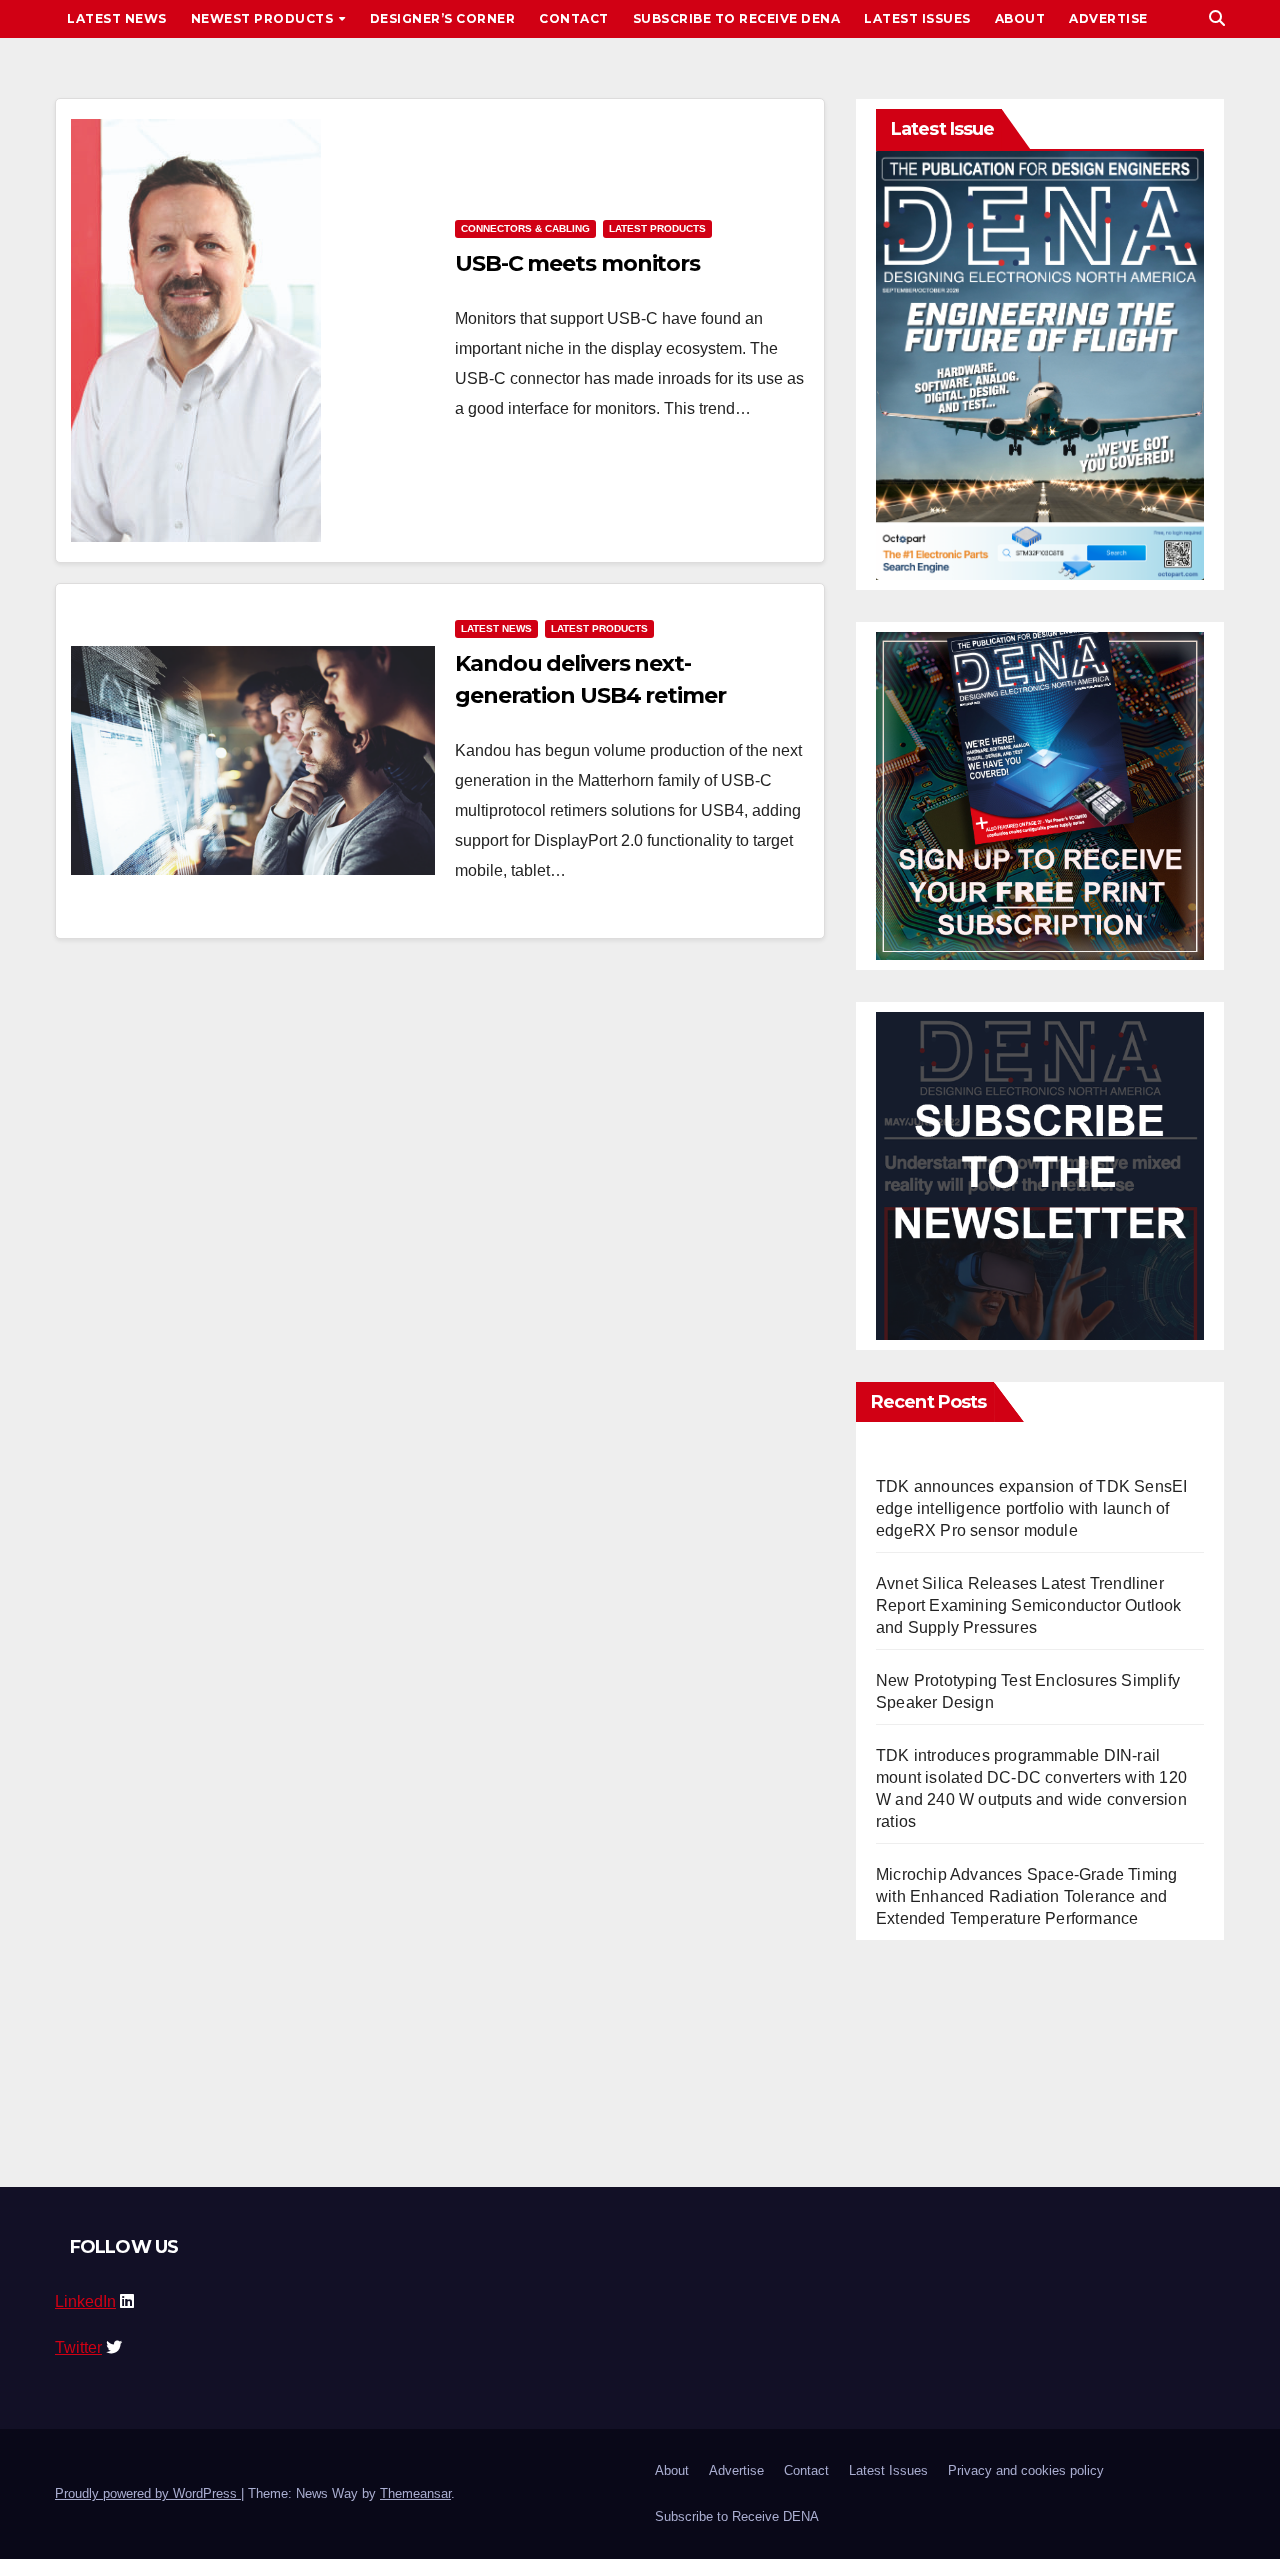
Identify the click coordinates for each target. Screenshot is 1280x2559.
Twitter (78, 2347)
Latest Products (657, 228)
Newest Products (264, 18)
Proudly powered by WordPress (148, 2493)
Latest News (117, 18)
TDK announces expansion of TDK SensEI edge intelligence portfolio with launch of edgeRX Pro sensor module (1031, 1508)
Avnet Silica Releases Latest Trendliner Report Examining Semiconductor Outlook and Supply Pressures (1029, 1605)
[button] (1217, 18)
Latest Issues (917, 18)
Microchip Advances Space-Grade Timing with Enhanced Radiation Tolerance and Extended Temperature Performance (1026, 1896)
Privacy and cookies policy (1026, 2470)
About (1020, 18)
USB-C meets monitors (577, 263)
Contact (574, 18)
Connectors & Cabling (525, 228)
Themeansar (415, 2493)
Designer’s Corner (443, 18)
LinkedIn (85, 2301)
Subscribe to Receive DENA (737, 18)
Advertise (1108, 18)
